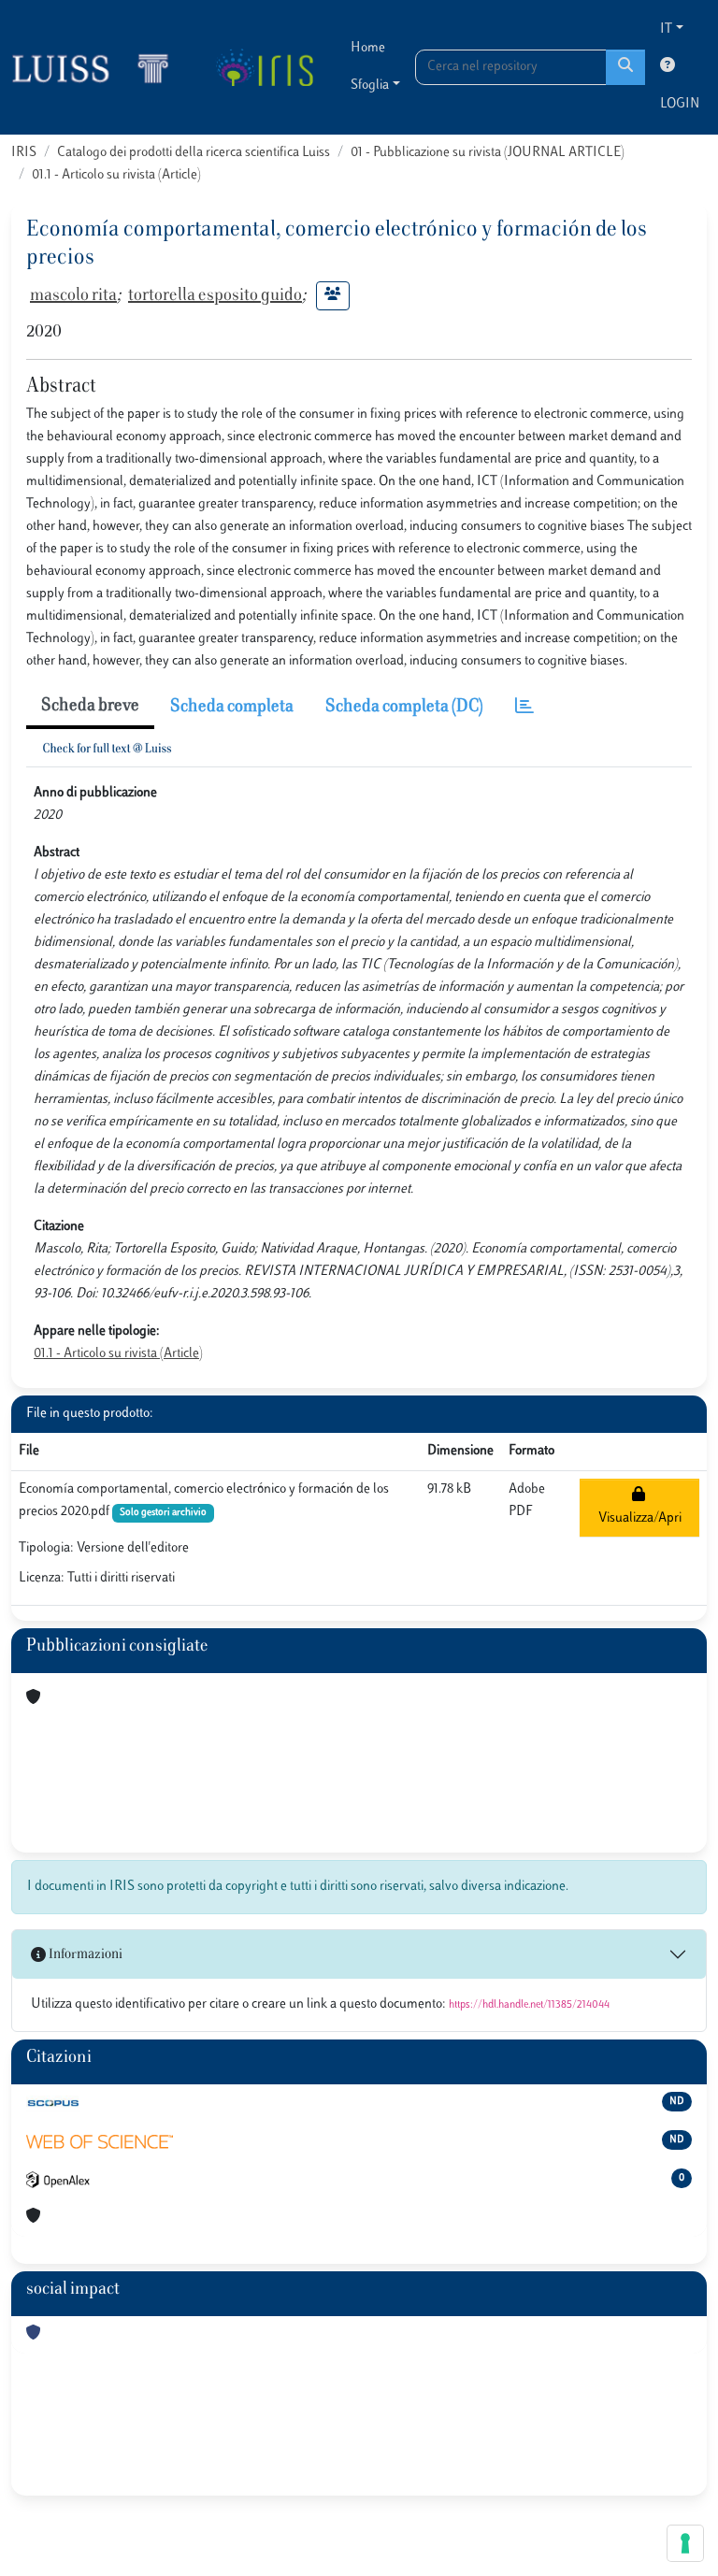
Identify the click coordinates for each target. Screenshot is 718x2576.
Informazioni (84, 1955)
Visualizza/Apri (640, 1507)
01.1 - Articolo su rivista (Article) (116, 175)
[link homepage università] (264, 67)
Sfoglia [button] (370, 86)
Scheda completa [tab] (232, 708)
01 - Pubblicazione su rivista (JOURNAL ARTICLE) (488, 153)
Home (368, 48)
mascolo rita (73, 296)
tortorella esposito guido (215, 296)
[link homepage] (98, 67)
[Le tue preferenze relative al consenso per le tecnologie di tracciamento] (685, 2543)
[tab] (524, 708)
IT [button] (666, 29)
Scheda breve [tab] (90, 707)
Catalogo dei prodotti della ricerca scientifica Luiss (194, 153)
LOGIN (680, 104)
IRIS (24, 153)
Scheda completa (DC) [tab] (404, 708)
